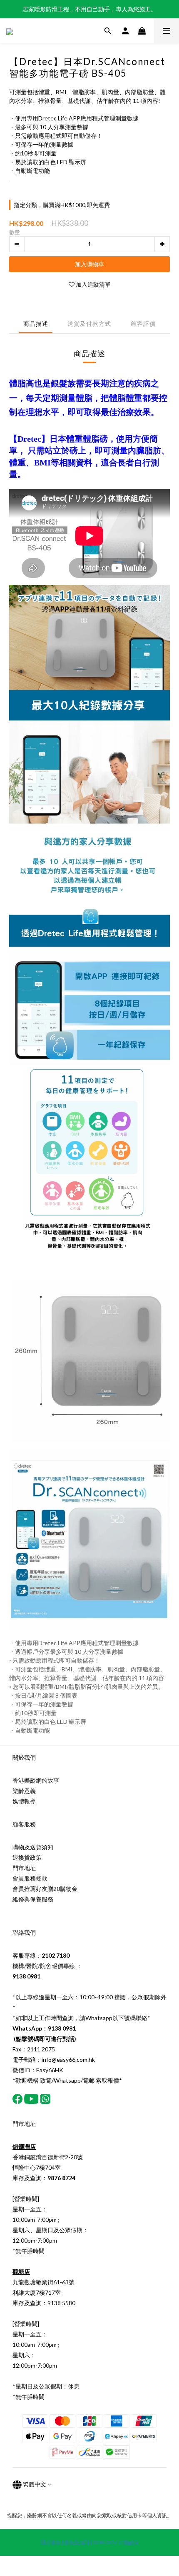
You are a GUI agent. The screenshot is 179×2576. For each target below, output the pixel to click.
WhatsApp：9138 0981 (44, 2028)
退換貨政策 (27, 1857)
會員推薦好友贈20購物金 (45, 1889)
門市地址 (24, 1868)
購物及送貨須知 (33, 1847)
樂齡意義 (24, 1791)
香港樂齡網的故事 (36, 1780)
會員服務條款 (30, 1878)
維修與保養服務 (33, 1899)
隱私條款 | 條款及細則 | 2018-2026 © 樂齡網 (89, 2542)
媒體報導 (24, 1801)
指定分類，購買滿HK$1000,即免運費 (62, 205)
